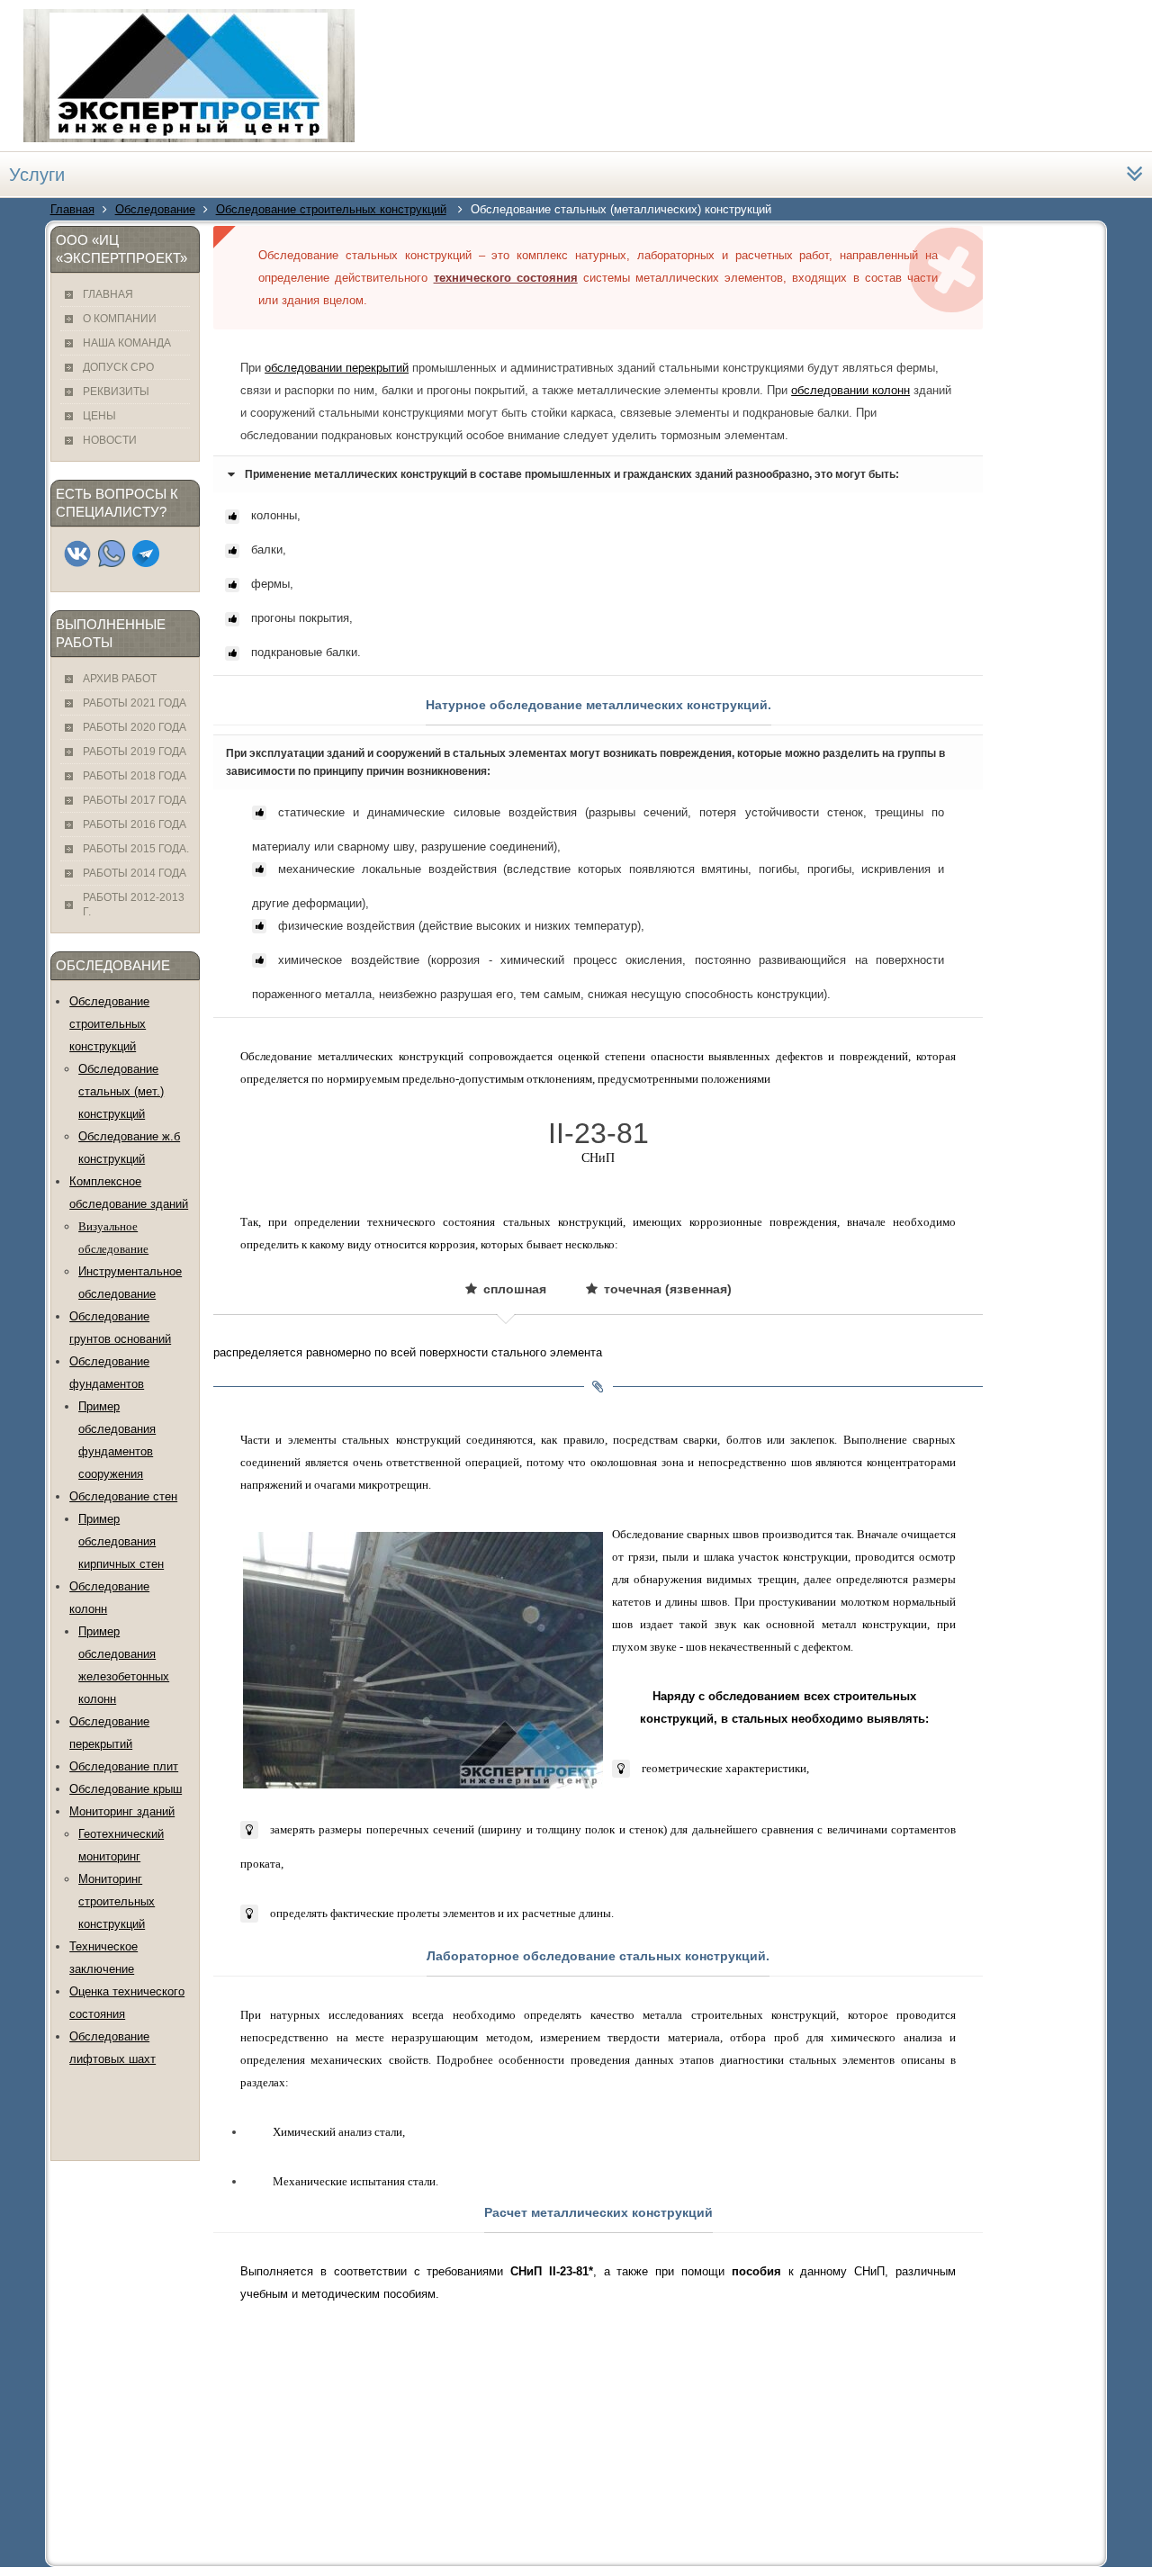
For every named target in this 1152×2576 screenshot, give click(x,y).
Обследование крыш (126, 1789)
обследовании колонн (850, 390)
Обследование (155, 209)
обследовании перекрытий (337, 368)
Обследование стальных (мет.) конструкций (121, 1091)
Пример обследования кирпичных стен (121, 1541)
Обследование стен (123, 1496)
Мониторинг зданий (122, 1811)
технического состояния (506, 278)
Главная (72, 209)
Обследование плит (124, 1766)
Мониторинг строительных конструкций (117, 1901)
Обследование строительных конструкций (331, 209)
